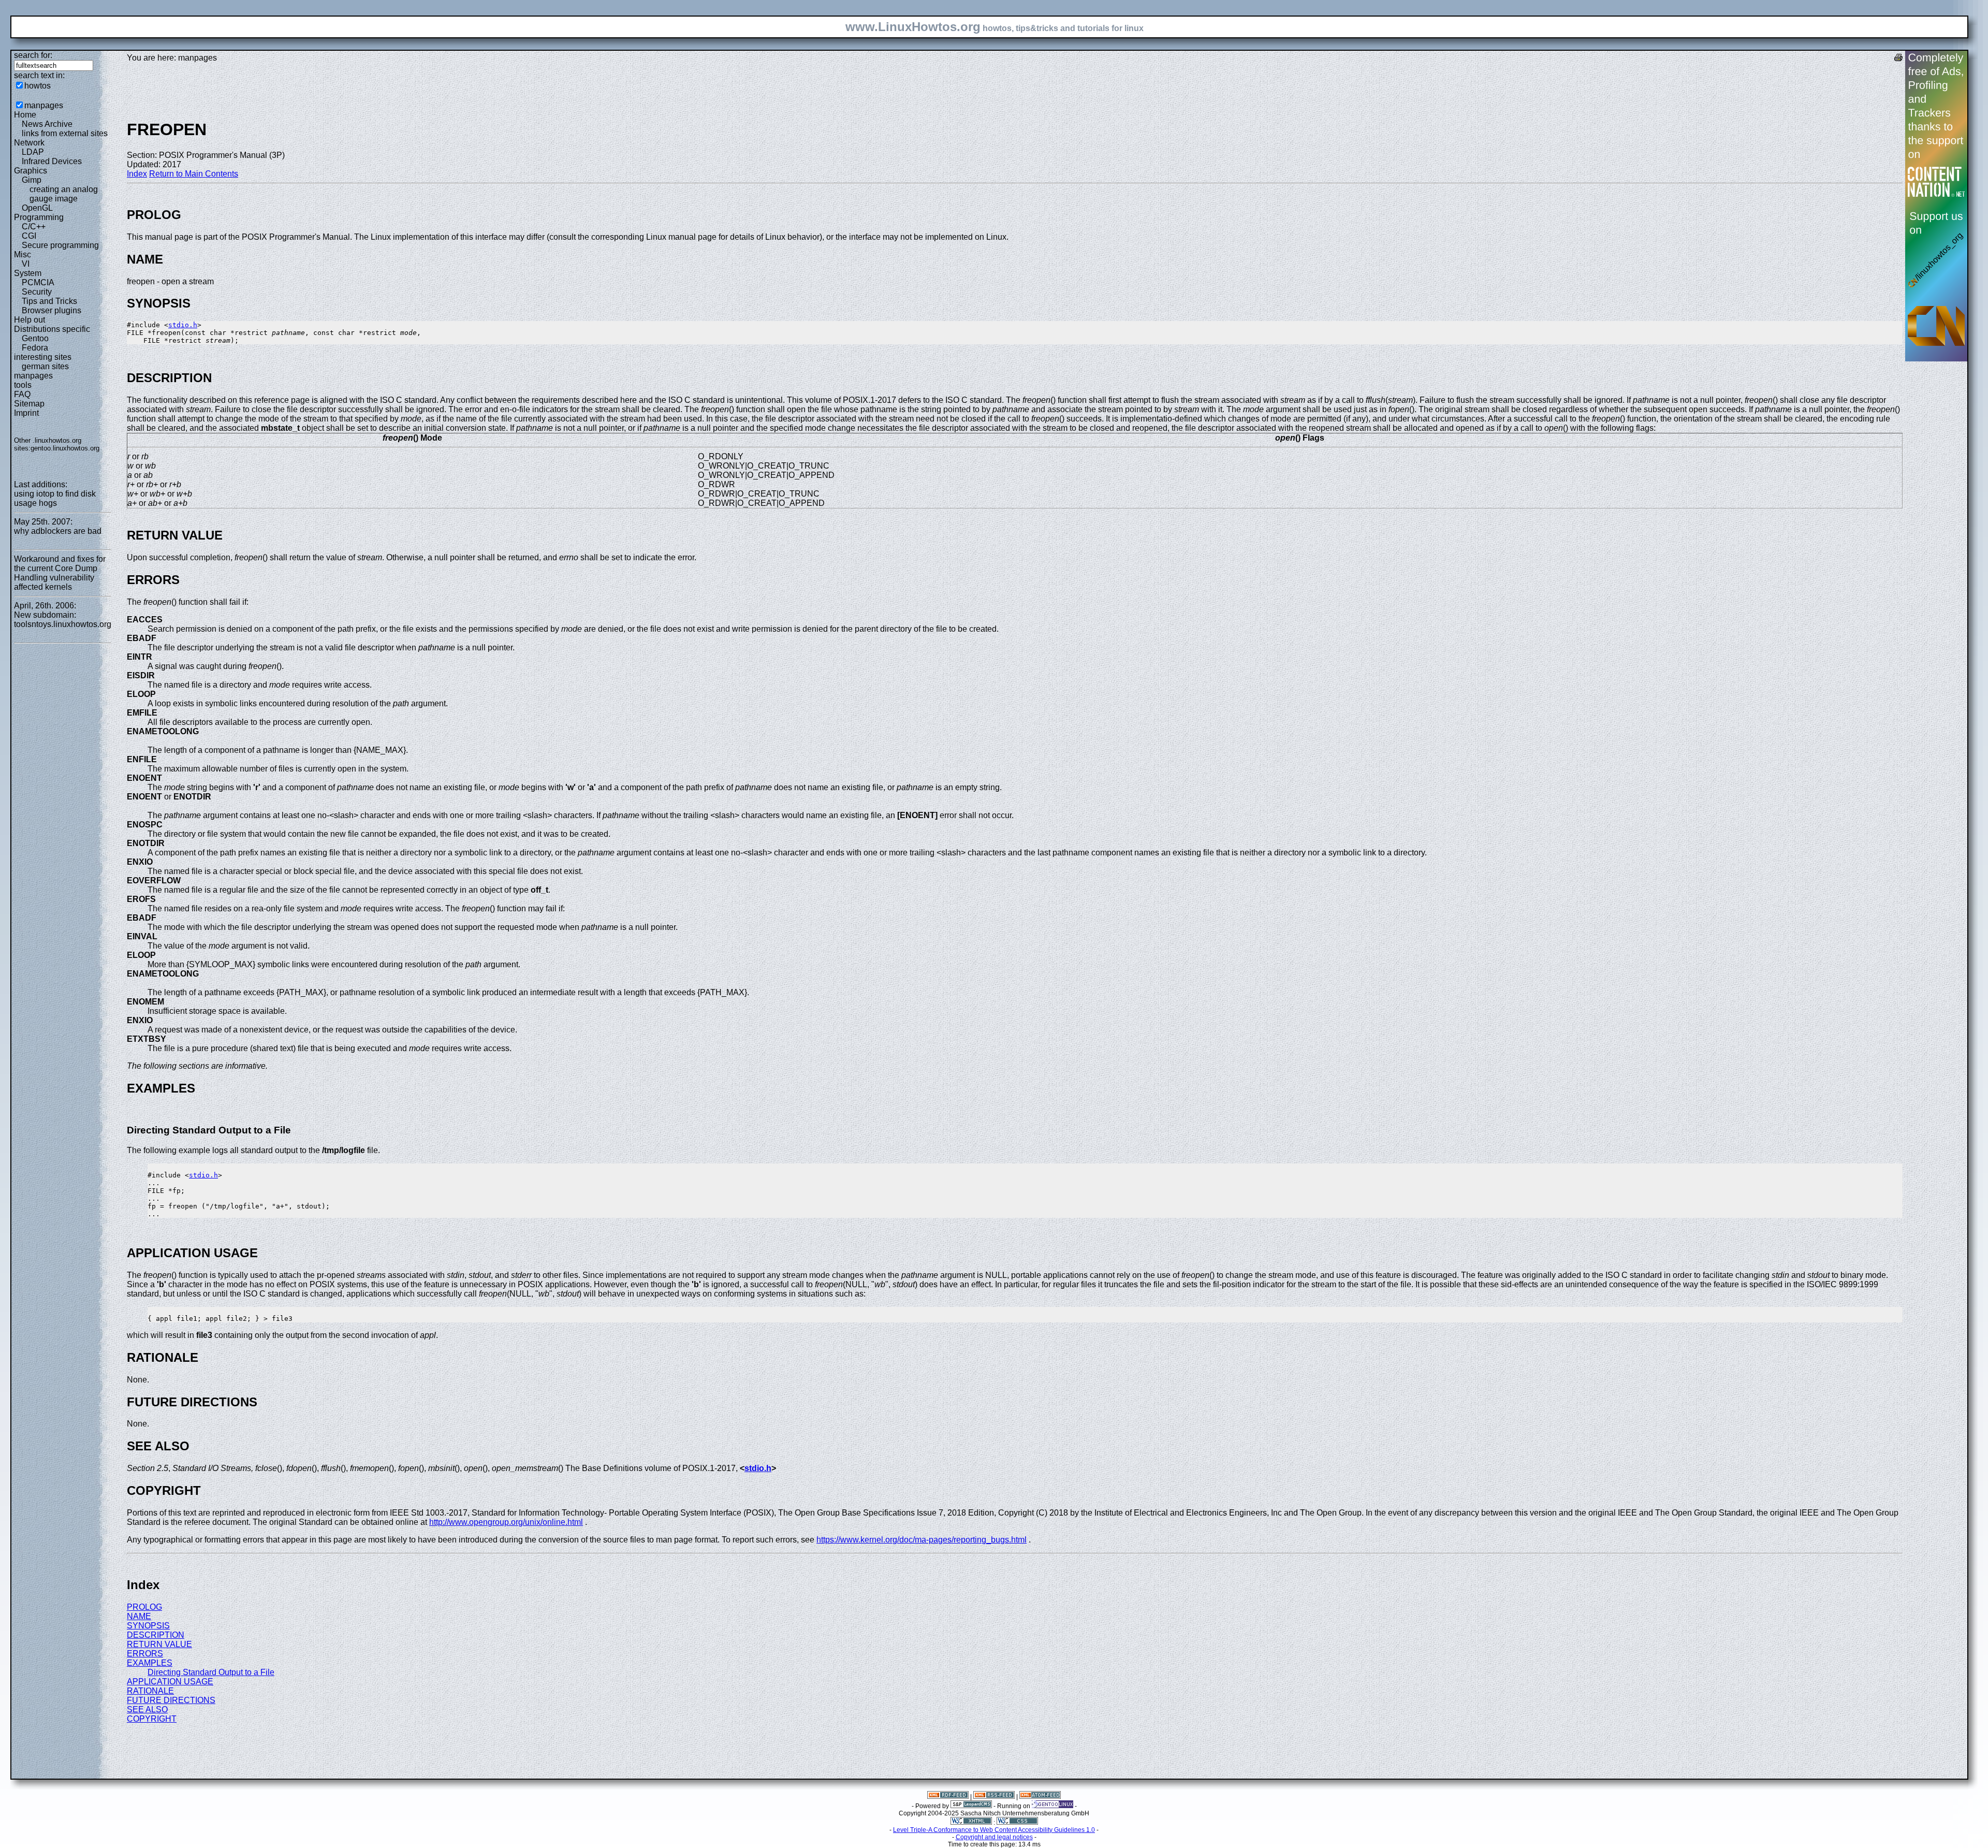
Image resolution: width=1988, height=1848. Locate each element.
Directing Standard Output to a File (211, 1672)
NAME (139, 1616)
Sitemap (29, 404)
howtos (38, 86)
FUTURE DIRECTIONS (171, 1700)
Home (25, 115)
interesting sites (43, 357)
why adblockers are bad (58, 531)
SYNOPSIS (148, 1626)
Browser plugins (52, 310)
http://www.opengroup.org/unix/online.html (506, 1522)
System (28, 273)
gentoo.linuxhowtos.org (65, 448)
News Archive (47, 124)
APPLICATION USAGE (170, 1682)
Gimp (32, 180)
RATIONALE (150, 1691)
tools (23, 385)
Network (29, 143)
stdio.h (183, 325)
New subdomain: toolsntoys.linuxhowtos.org (63, 620)
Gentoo (35, 338)
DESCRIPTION (156, 1635)
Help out (30, 320)
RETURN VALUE (159, 1644)
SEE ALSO (147, 1709)
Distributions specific (52, 329)
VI (26, 264)
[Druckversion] (1898, 59)
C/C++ (34, 227)
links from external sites (65, 133)
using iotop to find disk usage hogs (55, 498)
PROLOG (144, 1607)
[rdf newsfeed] (948, 1797)
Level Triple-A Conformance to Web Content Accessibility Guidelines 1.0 (994, 1830)
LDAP (33, 152)
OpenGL (37, 208)
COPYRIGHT (152, 1719)
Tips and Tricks (49, 301)
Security (37, 292)
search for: (33, 55)
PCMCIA (38, 282)
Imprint (26, 413)
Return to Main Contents (194, 174)
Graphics (31, 171)
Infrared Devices (52, 161)
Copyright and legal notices (994, 1837)
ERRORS (145, 1654)
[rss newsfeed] (994, 1797)
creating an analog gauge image (64, 194)
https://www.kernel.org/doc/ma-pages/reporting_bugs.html (922, 1540)
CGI (29, 236)
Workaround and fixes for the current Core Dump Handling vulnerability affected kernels (60, 573)
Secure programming (60, 245)
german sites (45, 366)
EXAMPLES (150, 1663)
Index (137, 174)
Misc (23, 254)
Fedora (35, 348)
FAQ (22, 394)
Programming (39, 217)
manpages (44, 105)
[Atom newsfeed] (1040, 1797)
